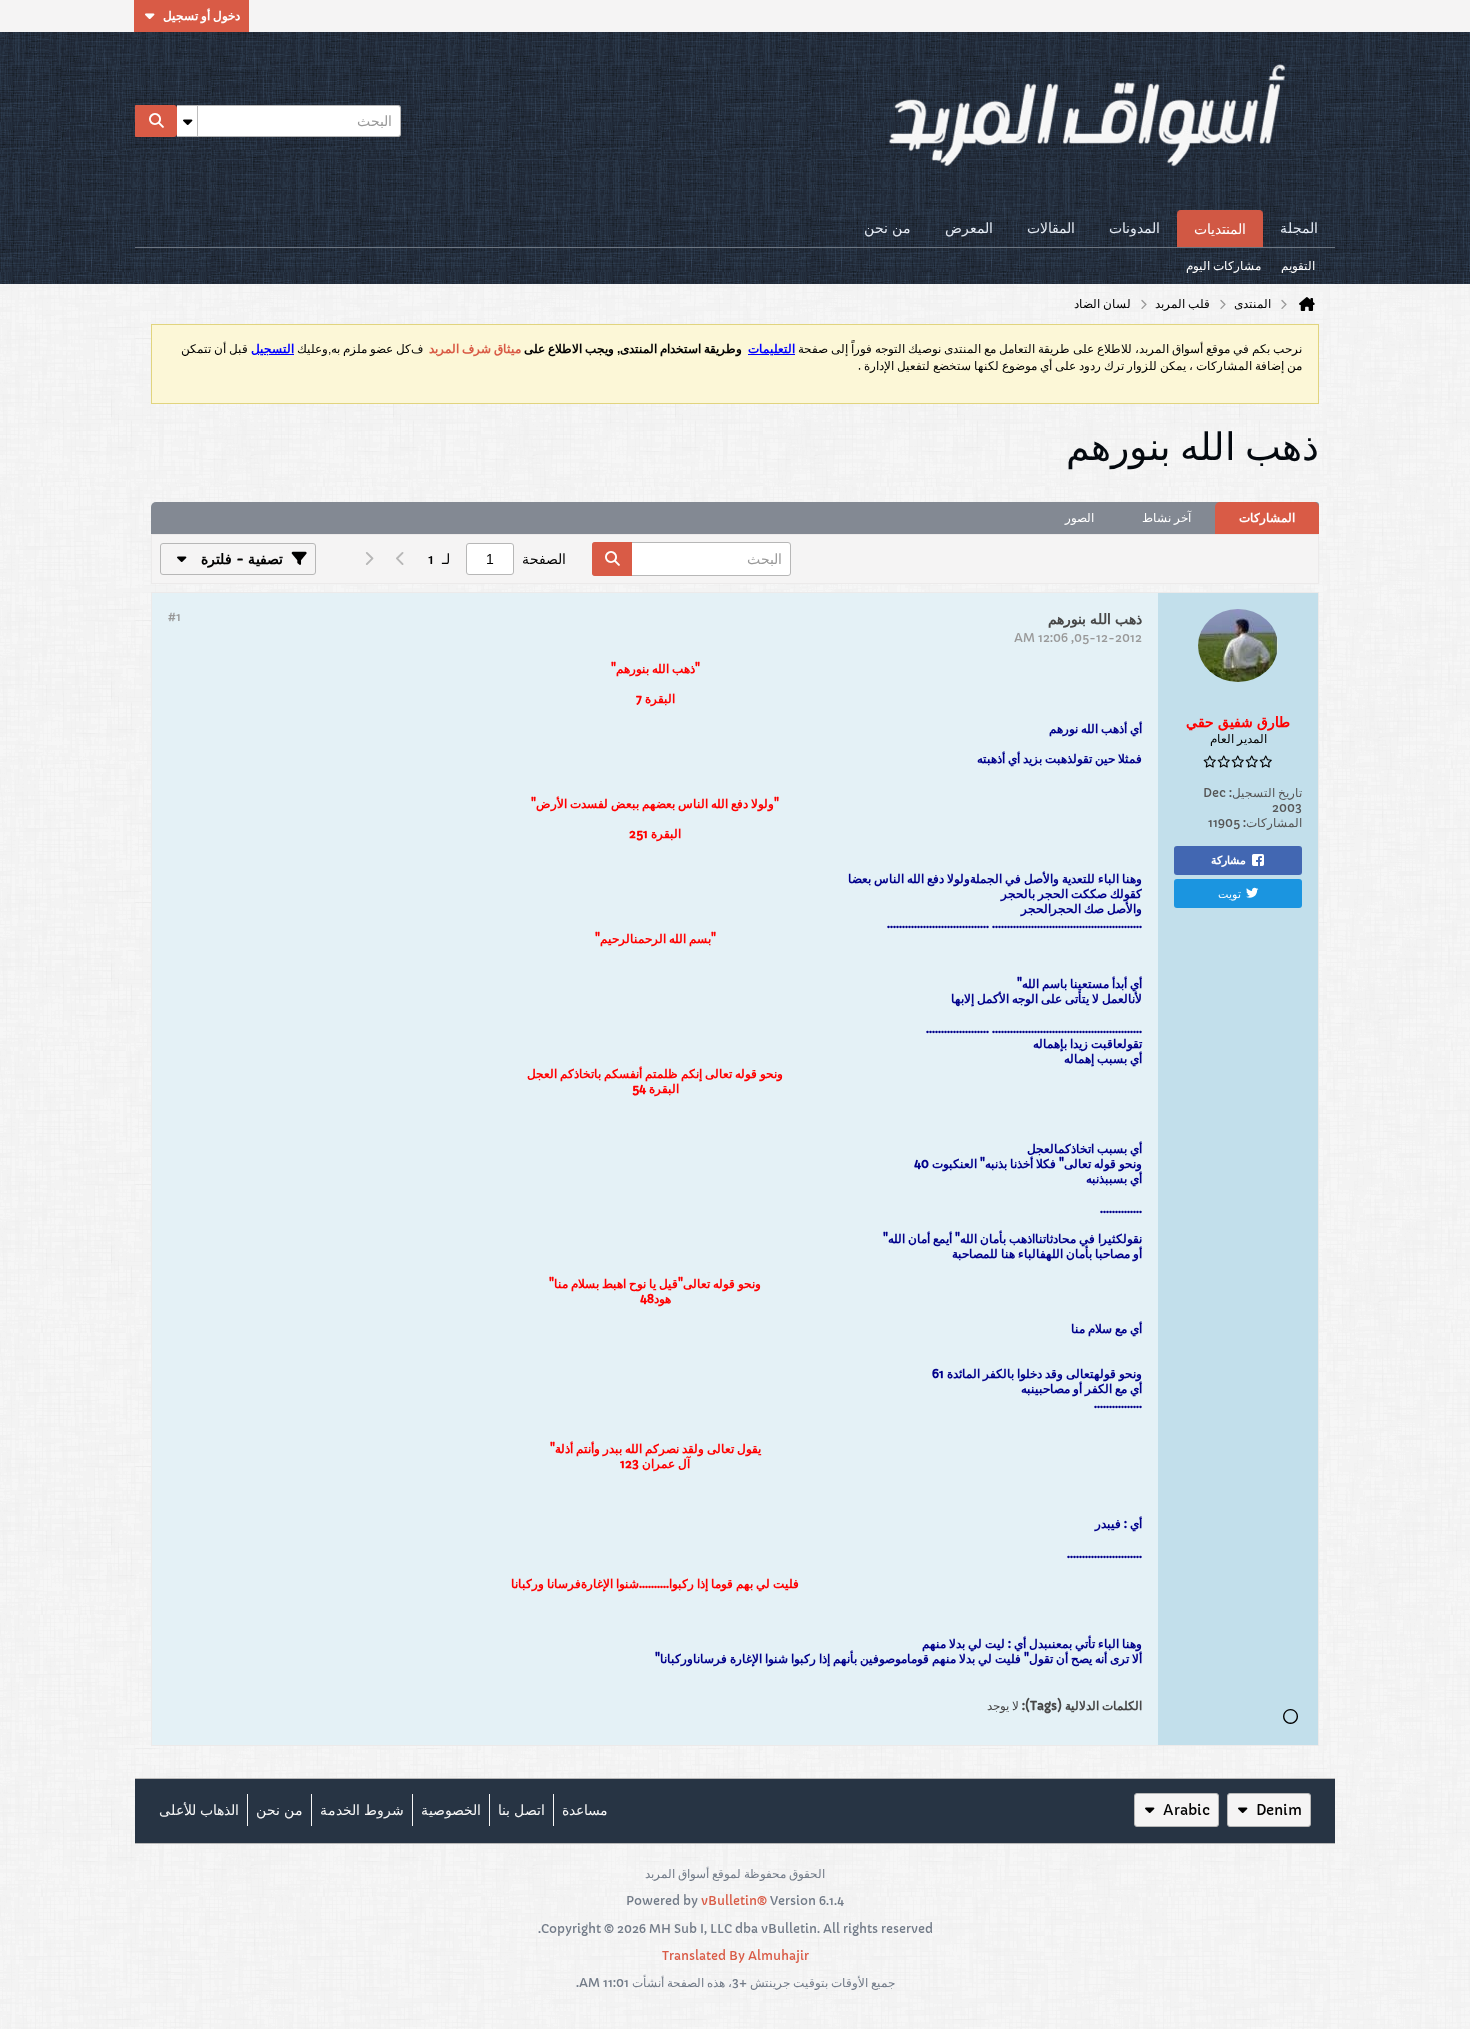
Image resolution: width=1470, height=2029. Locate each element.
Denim (1279, 1810)
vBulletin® (734, 1900)
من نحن (887, 228)
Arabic (1186, 1810)
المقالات (1051, 228)
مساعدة (585, 1810)
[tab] (1267, 518)
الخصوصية (451, 1810)
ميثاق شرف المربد (475, 349)
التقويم (1298, 265)
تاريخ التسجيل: (1265, 792)
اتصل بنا (521, 1810)
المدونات (1134, 228)
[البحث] (156, 121)
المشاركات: (1272, 822)
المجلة (1299, 228)
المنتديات (1220, 229)
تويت (1229, 893)
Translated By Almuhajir (735, 1955)
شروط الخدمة (362, 1810)
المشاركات (1267, 517)
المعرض (969, 228)
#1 (174, 616)
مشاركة (1228, 860)
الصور (1079, 517)
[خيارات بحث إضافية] (187, 121)
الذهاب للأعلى (199, 1810)
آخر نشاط (1166, 517)
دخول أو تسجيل (201, 15)
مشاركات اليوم (1223, 265)
